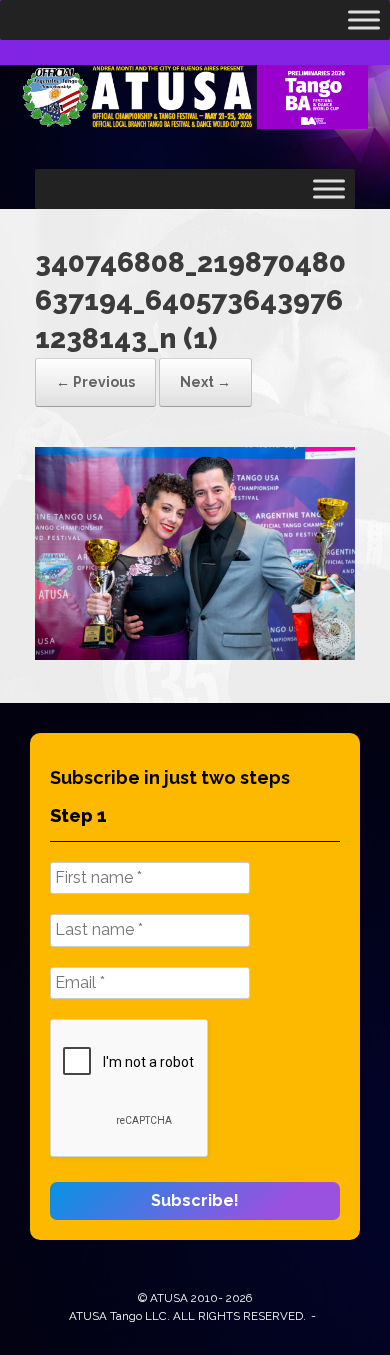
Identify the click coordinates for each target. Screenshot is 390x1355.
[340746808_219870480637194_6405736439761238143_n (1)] (195, 654)
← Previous (95, 382)
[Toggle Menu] (364, 20)
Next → (205, 382)
